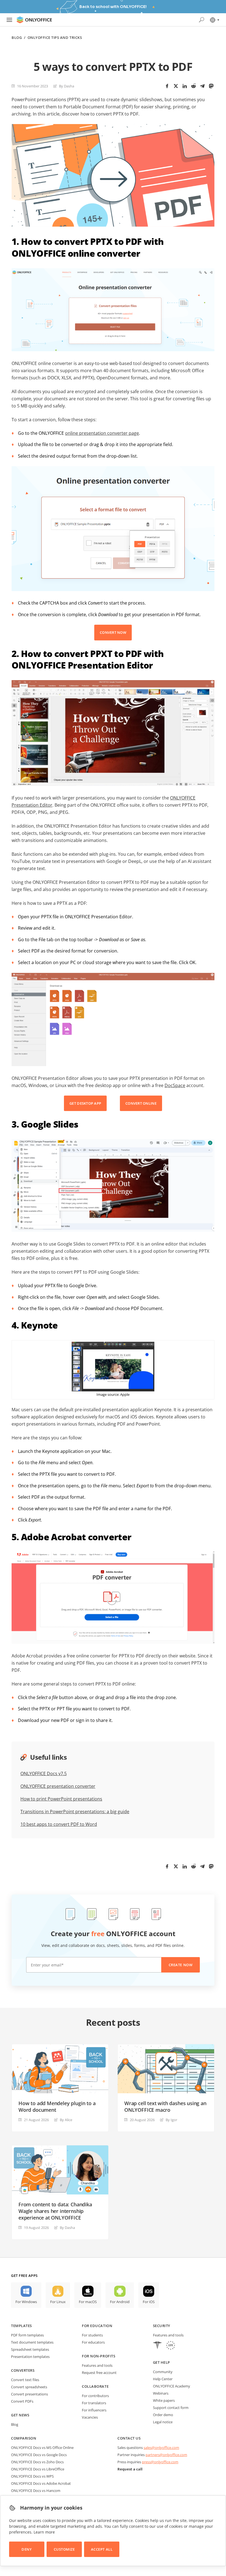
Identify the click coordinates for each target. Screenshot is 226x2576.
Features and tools (97, 2365)
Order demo (163, 2415)
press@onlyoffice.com (160, 2462)
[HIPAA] (157, 2346)
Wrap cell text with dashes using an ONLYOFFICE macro (165, 2107)
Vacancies (90, 2417)
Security (162, 2326)
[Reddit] (193, 86)
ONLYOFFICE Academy (172, 2386)
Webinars (161, 2393)
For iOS (149, 2302)
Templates (21, 2326)
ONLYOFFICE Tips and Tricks (55, 38)
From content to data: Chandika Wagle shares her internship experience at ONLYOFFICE (55, 2211)
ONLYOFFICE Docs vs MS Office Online (42, 2448)
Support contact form (171, 2408)
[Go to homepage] (34, 20)
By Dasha (67, 86)
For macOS (88, 2302)
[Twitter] (176, 86)
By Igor (171, 2120)
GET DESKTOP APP (85, 1103)
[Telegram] (202, 86)
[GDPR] (171, 2346)
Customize (64, 2549)
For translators (94, 2403)
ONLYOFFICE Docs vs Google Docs (39, 2455)
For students (92, 2335)
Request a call (130, 2469)
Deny (27, 2549)
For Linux (58, 2302)
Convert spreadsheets (29, 2387)
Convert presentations (29, 2394)
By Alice (66, 2120)
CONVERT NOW (113, 632)
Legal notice (163, 2422)
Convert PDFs (22, 2401)
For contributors (95, 2396)
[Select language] (214, 20)
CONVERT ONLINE (141, 1103)
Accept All (102, 2549)
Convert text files (25, 2380)
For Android (120, 2302)
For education (97, 2326)
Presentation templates (30, 2357)
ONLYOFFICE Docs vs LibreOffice (38, 2469)
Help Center (163, 2379)
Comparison (24, 2438)
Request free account (99, 2373)
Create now (181, 1965)
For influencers (94, 2410)
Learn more (44, 2532)
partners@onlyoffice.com (166, 2455)
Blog (17, 38)
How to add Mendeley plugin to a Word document (57, 2107)
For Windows (26, 2302)
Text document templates (32, 2342)
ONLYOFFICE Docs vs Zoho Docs (37, 2462)
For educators (93, 2342)
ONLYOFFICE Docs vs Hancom (36, 2491)
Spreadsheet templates (30, 2349)
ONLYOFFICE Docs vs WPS (32, 2476)
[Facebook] (167, 86)
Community (163, 2372)
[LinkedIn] (185, 86)
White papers (164, 2400)
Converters (23, 2370)
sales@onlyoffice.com (161, 2448)
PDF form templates (27, 2335)
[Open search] (201, 20)
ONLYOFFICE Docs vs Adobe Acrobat (41, 2483)
